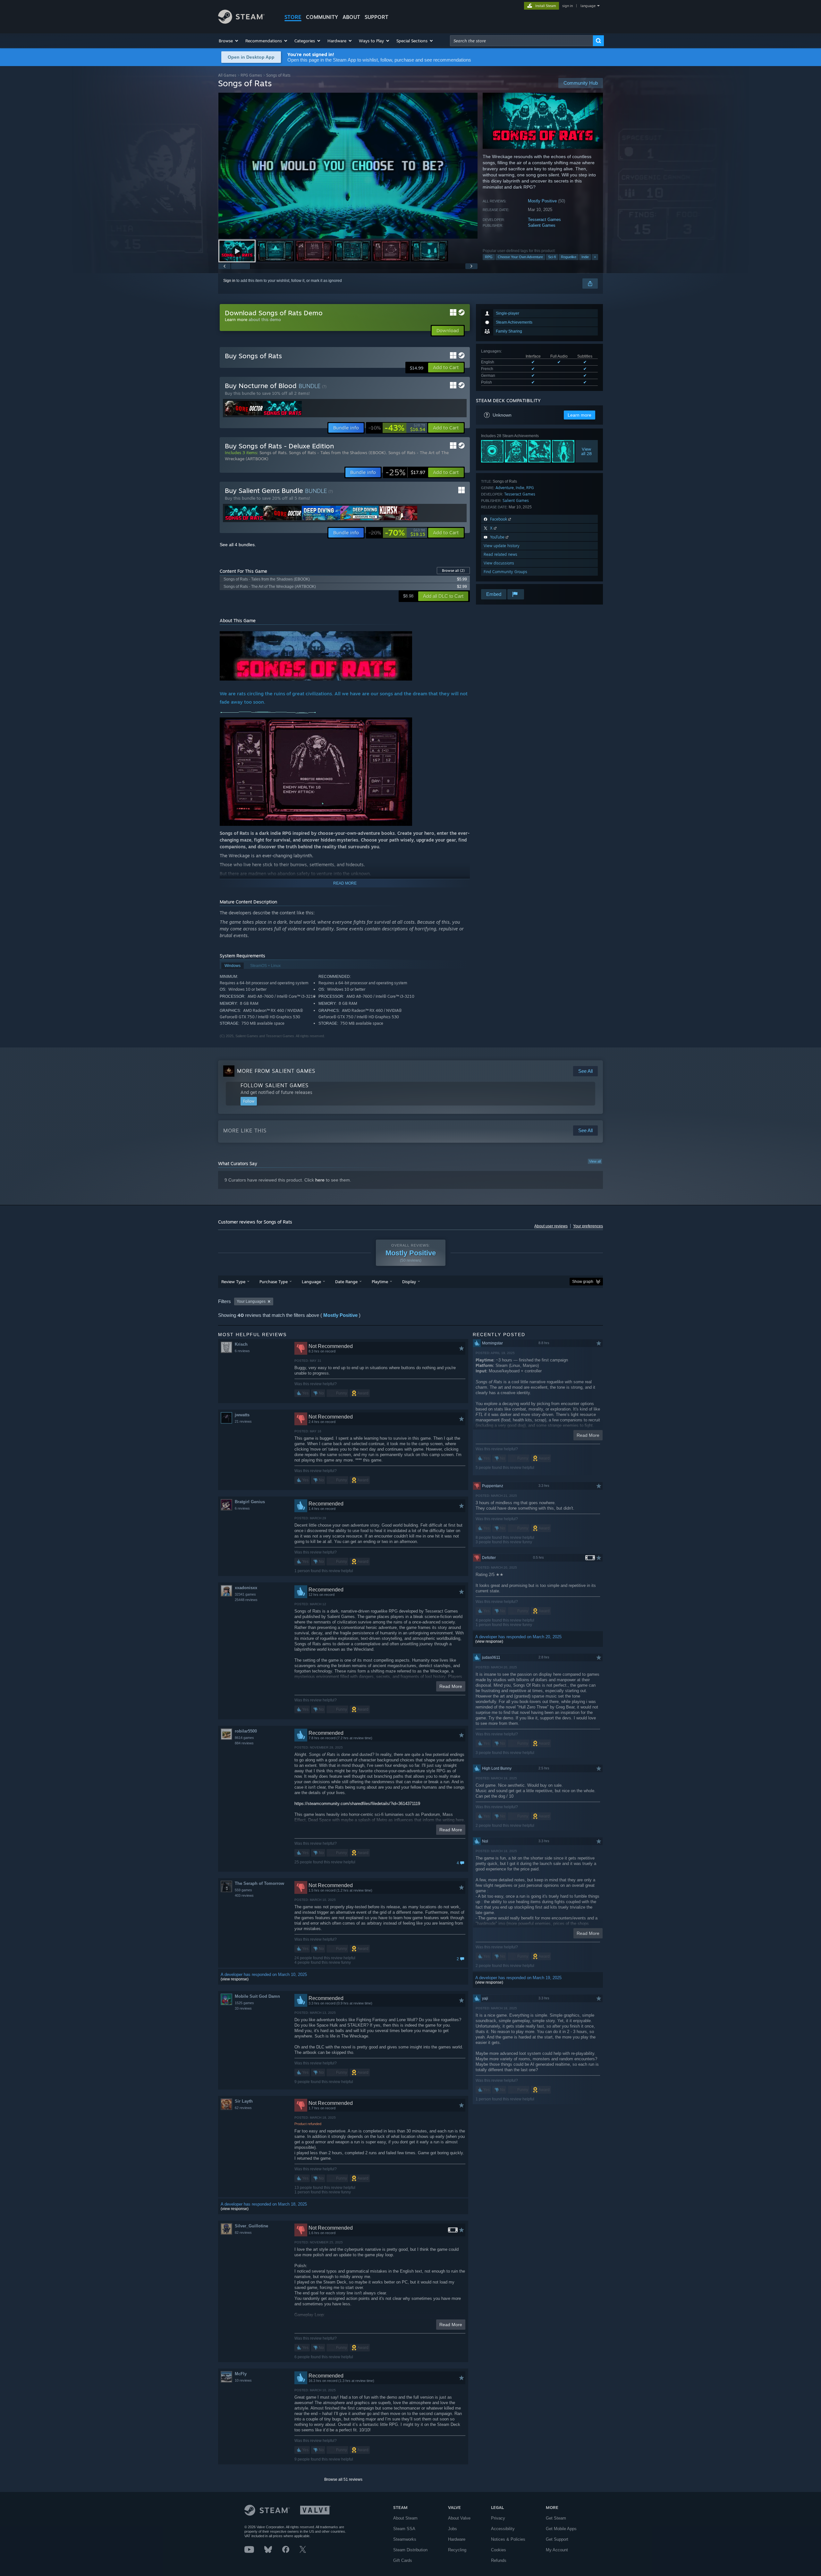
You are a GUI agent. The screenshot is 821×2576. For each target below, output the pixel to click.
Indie (585, 257)
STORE (293, 17)
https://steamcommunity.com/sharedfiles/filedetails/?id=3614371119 (357, 1804)
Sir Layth (244, 2101)
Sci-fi (552, 257)
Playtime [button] (380, 1282)
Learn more (236, 319)
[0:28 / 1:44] (348, 166)
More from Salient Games (276, 1071)
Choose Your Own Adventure (520, 257)
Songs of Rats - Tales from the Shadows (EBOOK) (337, 453)
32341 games (245, 1594)
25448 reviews (246, 1600)
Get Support (557, 2539)
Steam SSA (404, 2529)
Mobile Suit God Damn (257, 1996)
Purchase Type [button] (274, 1282)
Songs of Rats (273, 453)
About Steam (405, 2518)
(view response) (235, 1979)
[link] (397, 428)
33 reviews (243, 2008)
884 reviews (244, 1743)
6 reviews (242, 1351)
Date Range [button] (346, 1282)
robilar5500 (246, 1731)
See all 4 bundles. (238, 545)
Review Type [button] (233, 1282)
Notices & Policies (508, 2539)
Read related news (500, 554)
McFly (241, 2374)
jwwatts (242, 1415)
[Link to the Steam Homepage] (241, 22)
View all (595, 1161)
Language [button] (311, 1282)
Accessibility (503, 2529)
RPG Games (251, 75)
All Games (227, 75)
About (351, 17)
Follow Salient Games (275, 1085)
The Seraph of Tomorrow (259, 1883)
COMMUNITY (322, 17)
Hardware (457, 2539)
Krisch (241, 1344)
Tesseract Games (544, 220)
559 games (243, 1890)
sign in (567, 6)
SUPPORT (377, 17)
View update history (502, 546)
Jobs (453, 2529)
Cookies (499, 2550)
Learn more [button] (580, 415)
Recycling (457, 2550)
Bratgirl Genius (250, 1502)
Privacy (498, 2518)
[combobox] (521, 41)
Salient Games (542, 225)
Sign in (229, 281)
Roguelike (569, 257)
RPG (489, 257)
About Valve (459, 2518)
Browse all (453, 571)
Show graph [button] (583, 1282)
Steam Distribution (410, 2550)
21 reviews (243, 1421)
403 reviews (244, 1895)
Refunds (499, 2560)
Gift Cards (403, 2560)
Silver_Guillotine (251, 2226)
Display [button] (409, 1282)
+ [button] (595, 257)
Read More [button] (451, 1686)
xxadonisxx (246, 1588)
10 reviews (243, 2380)
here (320, 1180)
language (588, 6)
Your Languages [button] (251, 1301)
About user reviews (551, 1226)
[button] (229, 41)
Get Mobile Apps (561, 2529)
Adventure (505, 488)
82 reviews (243, 2233)
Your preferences (588, 1226)
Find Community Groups (505, 572)
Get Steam (556, 2518)
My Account (557, 2550)
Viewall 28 (587, 451)
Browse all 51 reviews (343, 2479)
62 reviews (243, 2108)
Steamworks (405, 2539)
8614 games (244, 1738)
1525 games (244, 2003)
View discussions (499, 563)
